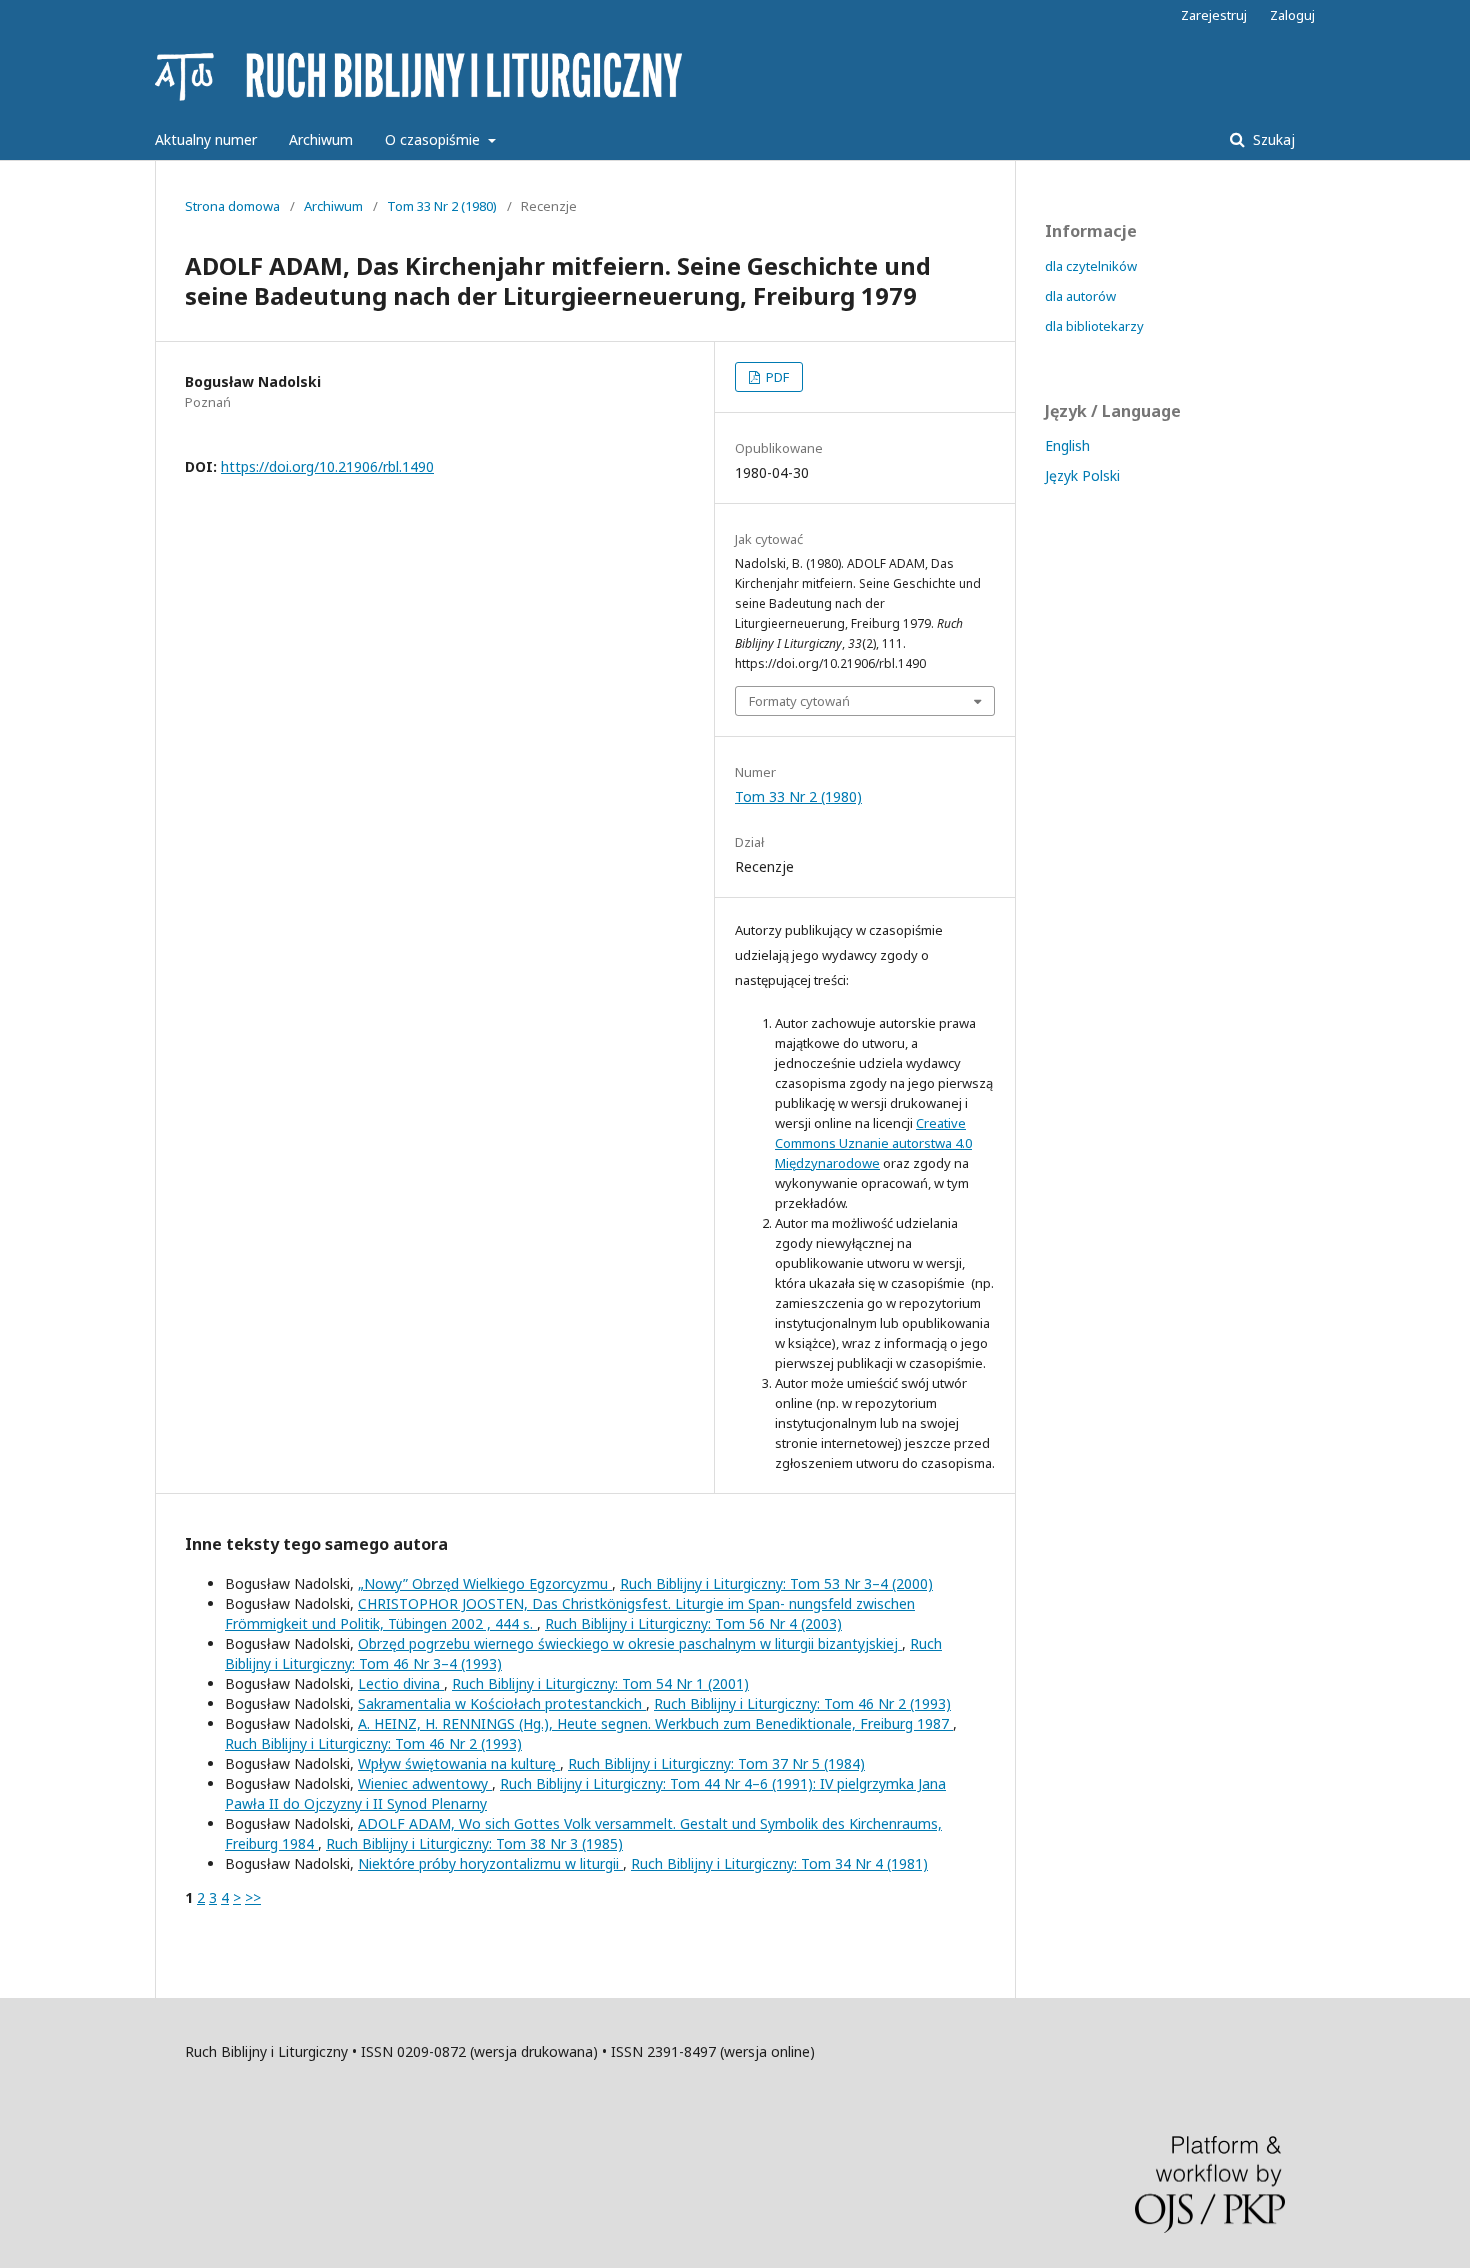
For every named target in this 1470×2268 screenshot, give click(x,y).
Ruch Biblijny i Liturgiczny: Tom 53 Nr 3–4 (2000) (776, 1583)
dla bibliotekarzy (1094, 326)
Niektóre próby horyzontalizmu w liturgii (490, 1863)
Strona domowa (232, 206)
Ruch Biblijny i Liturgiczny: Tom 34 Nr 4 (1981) (779, 1863)
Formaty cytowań (799, 701)
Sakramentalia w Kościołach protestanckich (502, 1703)
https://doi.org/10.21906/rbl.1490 (327, 466)
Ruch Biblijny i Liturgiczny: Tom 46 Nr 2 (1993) (802, 1703)
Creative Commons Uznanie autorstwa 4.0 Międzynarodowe (873, 1143)
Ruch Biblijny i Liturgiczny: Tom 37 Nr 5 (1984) (716, 1763)
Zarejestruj (1214, 15)
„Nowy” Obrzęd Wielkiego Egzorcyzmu (485, 1583)
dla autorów (1080, 296)
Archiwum (321, 139)
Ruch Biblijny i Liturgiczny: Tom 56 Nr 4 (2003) (693, 1623)
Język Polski (1082, 475)
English (1067, 445)
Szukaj (1272, 139)
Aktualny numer (206, 139)
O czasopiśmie (434, 139)
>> (253, 1897)
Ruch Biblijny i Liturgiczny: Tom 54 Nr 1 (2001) (600, 1683)
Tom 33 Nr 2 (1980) (442, 206)
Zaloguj (1292, 15)
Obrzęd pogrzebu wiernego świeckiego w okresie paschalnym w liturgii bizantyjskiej (630, 1643)
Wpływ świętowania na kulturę (459, 1763)
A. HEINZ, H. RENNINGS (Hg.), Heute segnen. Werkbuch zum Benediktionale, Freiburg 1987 (655, 1723)
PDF (776, 377)
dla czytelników (1091, 266)
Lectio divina (401, 1683)
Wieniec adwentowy (425, 1783)
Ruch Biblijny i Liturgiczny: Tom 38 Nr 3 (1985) (474, 1843)
